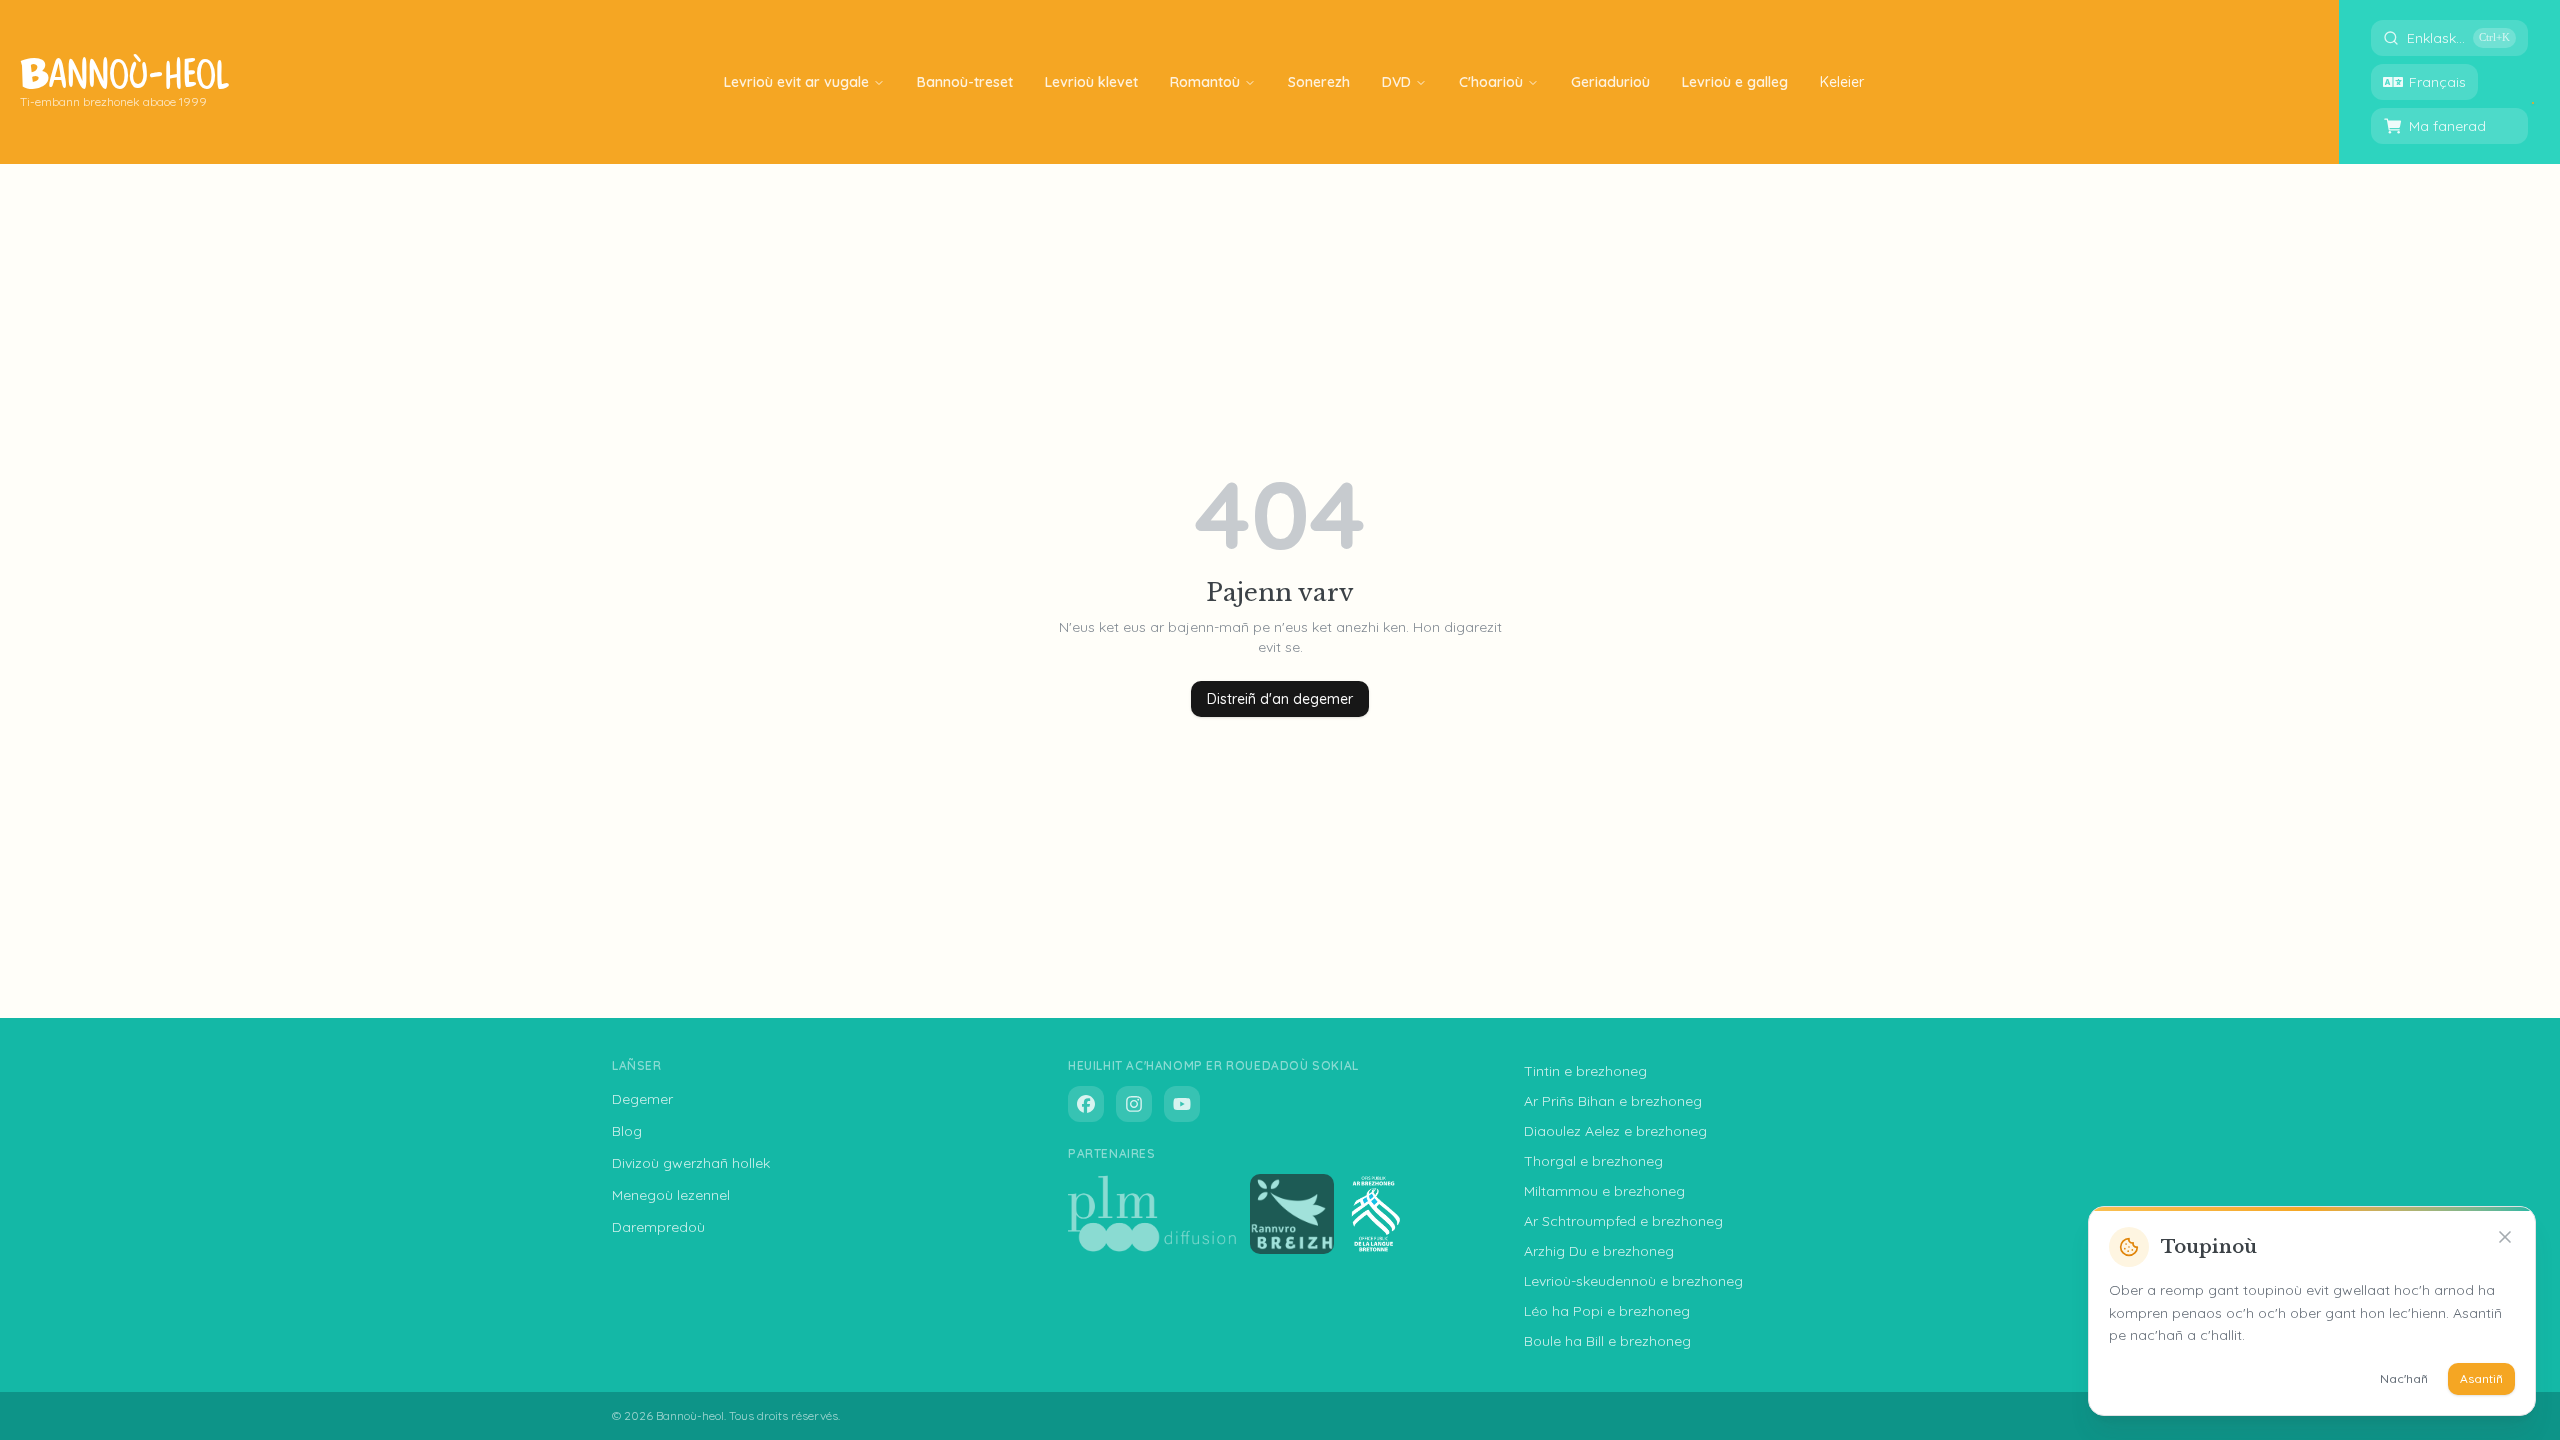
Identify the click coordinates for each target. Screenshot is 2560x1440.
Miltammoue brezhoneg (1604, 1191)
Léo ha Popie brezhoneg (1607, 1311)
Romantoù (1205, 82)
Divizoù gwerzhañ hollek (691, 1163)
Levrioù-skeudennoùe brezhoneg (1633, 1281)
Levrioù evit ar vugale (796, 82)
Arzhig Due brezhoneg (1599, 1251)
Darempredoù (658, 1227)
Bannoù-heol (690, 1415)
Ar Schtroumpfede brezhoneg (1623, 1221)
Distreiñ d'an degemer (1280, 699)
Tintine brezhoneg (1585, 1071)
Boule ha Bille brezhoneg (1607, 1341)
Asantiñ (2481, 1378)
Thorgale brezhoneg (1593, 1161)
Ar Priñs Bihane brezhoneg (1613, 1101)
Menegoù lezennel (671, 1195)
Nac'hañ (2404, 1378)
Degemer (642, 1099)
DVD (1396, 82)
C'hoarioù (1491, 82)
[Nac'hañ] (2505, 1237)
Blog (627, 1131)
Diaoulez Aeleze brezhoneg (1615, 1131)
